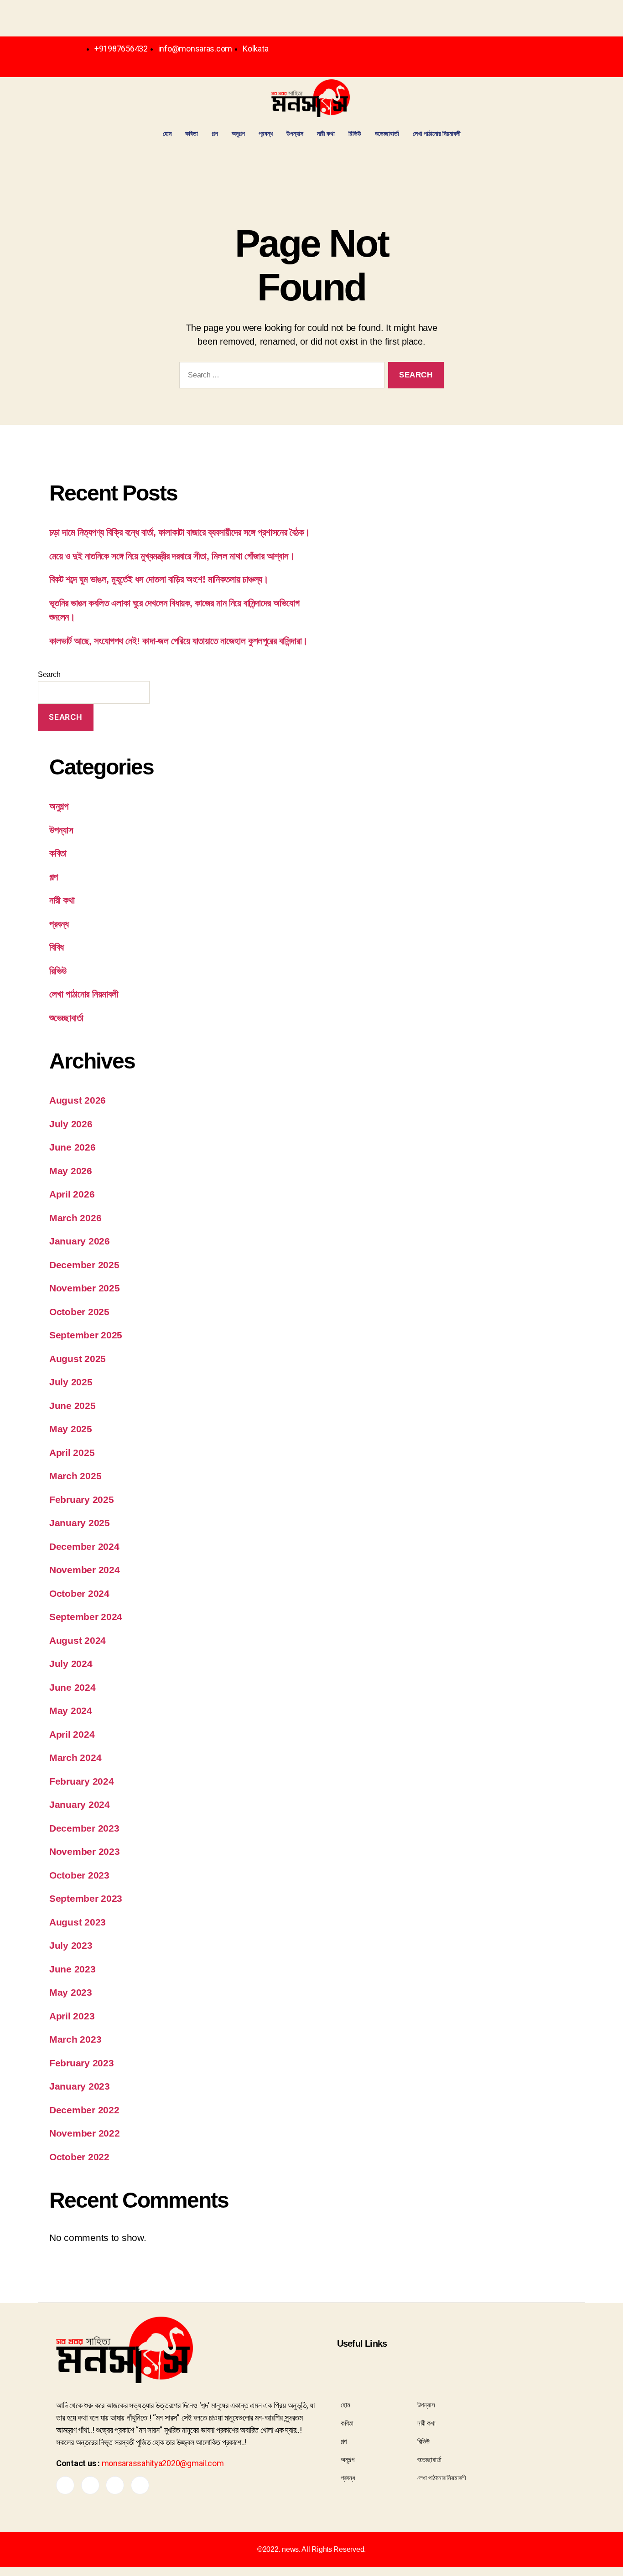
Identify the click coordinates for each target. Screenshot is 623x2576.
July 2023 (71, 1945)
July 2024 (71, 1664)
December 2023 (84, 1828)
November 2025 (85, 1288)
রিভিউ (355, 133)
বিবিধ (57, 947)
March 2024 (75, 1758)
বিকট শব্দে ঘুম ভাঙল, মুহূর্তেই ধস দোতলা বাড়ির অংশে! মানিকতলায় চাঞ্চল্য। (159, 579)
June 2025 (73, 1406)
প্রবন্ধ (266, 133)
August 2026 (78, 1100)
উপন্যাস (295, 133)
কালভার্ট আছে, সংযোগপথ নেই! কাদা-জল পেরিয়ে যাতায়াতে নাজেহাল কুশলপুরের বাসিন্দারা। (179, 641)
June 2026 (73, 1147)
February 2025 (82, 1500)
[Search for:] (280, 377)
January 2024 (80, 1804)
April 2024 (72, 1734)
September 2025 (86, 1335)
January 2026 (80, 1241)
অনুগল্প (238, 133)
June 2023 (73, 1969)
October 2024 (79, 1593)
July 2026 (71, 1124)
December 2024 (84, 1546)
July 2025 (71, 1382)
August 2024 (78, 1640)
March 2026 (75, 1218)
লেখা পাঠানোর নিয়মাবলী (437, 133)
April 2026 (72, 1194)
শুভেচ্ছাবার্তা (387, 133)
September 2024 (86, 1617)
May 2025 (71, 1429)
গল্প (215, 133)
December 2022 (84, 2110)
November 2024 (85, 1570)
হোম (167, 133)
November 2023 (85, 1851)
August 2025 (78, 1359)
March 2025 (75, 1476)
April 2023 (72, 2016)
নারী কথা (326, 133)
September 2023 (86, 1898)
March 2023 (75, 2039)
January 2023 (80, 2086)
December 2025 (84, 1265)
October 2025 (79, 1312)
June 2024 (73, 1687)
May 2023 (71, 1992)
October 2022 (79, 2157)
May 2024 (71, 1711)
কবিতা (192, 133)
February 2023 (82, 2063)
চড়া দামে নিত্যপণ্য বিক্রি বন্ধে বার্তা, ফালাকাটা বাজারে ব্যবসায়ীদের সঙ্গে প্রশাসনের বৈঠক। (180, 532)
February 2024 (82, 1781)
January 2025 (80, 1523)
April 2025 (72, 1453)
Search (49, 674)
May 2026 (71, 1171)
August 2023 (78, 1922)
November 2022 (85, 2133)
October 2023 (79, 1875)
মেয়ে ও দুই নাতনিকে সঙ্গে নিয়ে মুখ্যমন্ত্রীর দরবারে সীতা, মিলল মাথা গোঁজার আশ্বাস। (172, 556)
